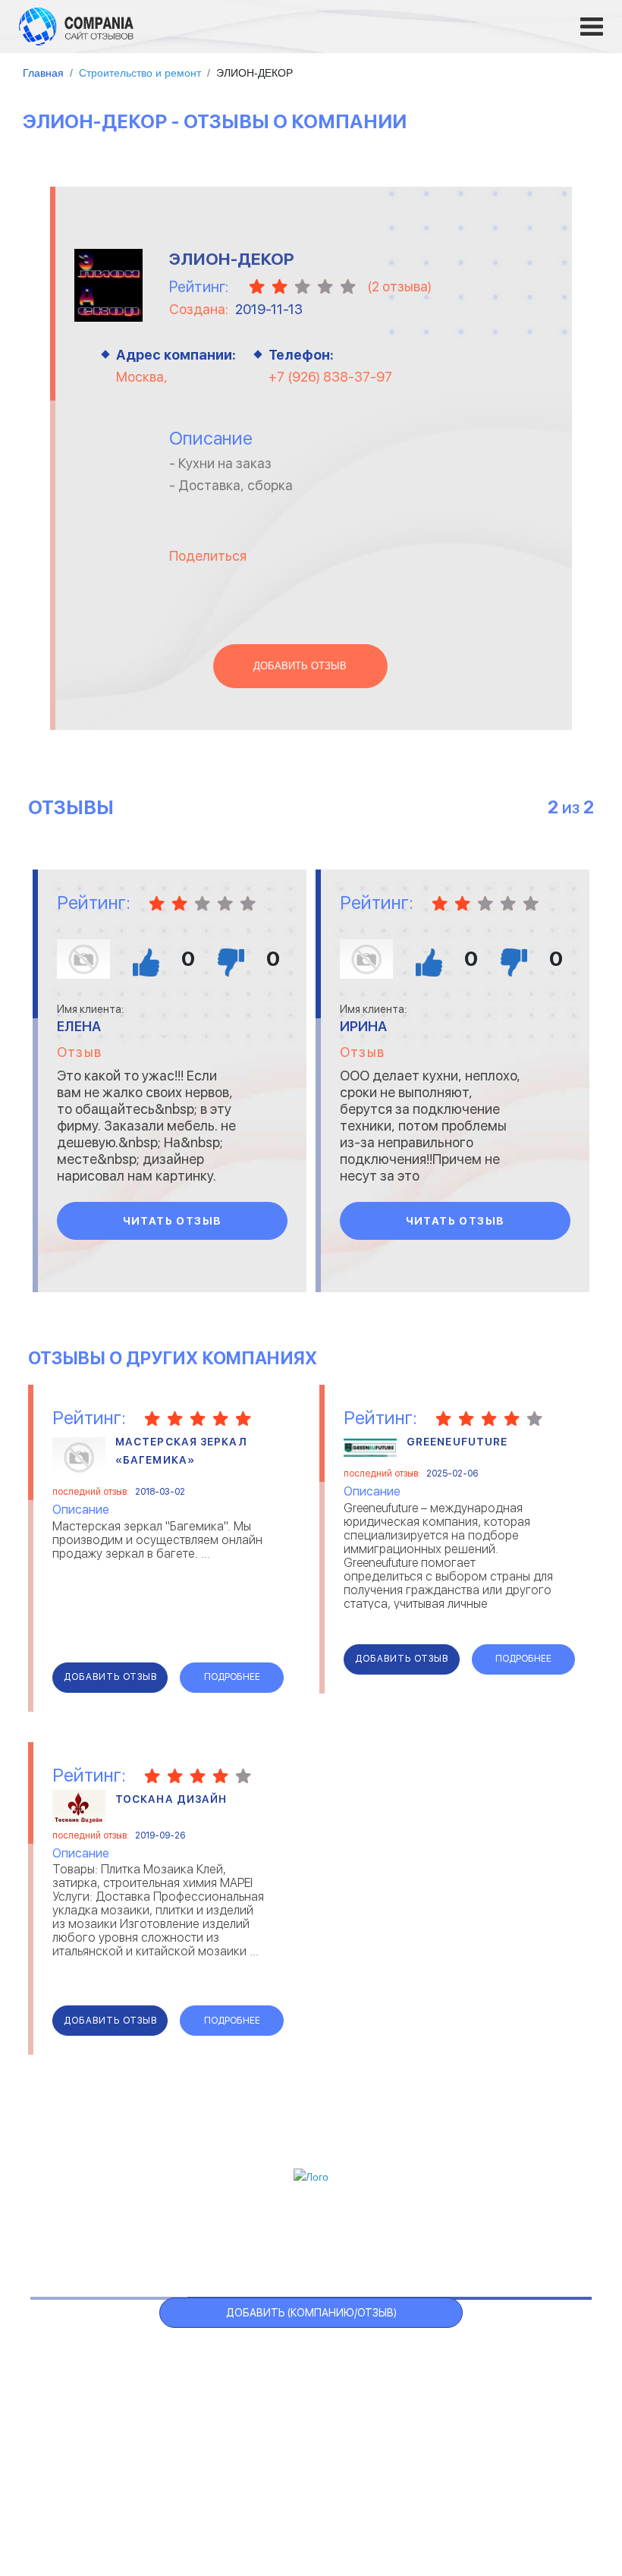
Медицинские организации (495, 2434)
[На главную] (76, 26)
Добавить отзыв (300, 666)
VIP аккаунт (261, 2236)
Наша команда (539, 2494)
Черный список (366, 2236)
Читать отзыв (173, 1221)
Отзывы (97, 2236)
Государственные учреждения (294, 2358)
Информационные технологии (294, 2396)
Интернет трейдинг (268, 2377)
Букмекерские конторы (108, 2415)
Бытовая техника (94, 2434)
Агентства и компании (108, 2358)
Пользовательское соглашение (208, 2494)
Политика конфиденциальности (394, 2494)
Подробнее (232, 1677)
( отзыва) (399, 286)
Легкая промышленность (492, 2377)
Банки (62, 2377)
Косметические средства (284, 2434)
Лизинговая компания (482, 2396)
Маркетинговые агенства (493, 2415)
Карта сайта (520, 2236)
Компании (173, 2236)
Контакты (75, 2486)
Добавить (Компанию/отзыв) (311, 2313)
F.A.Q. (448, 2236)
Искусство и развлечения (284, 2415)
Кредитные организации (490, 2358)
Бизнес (66, 2396)
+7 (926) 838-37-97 (330, 377)
